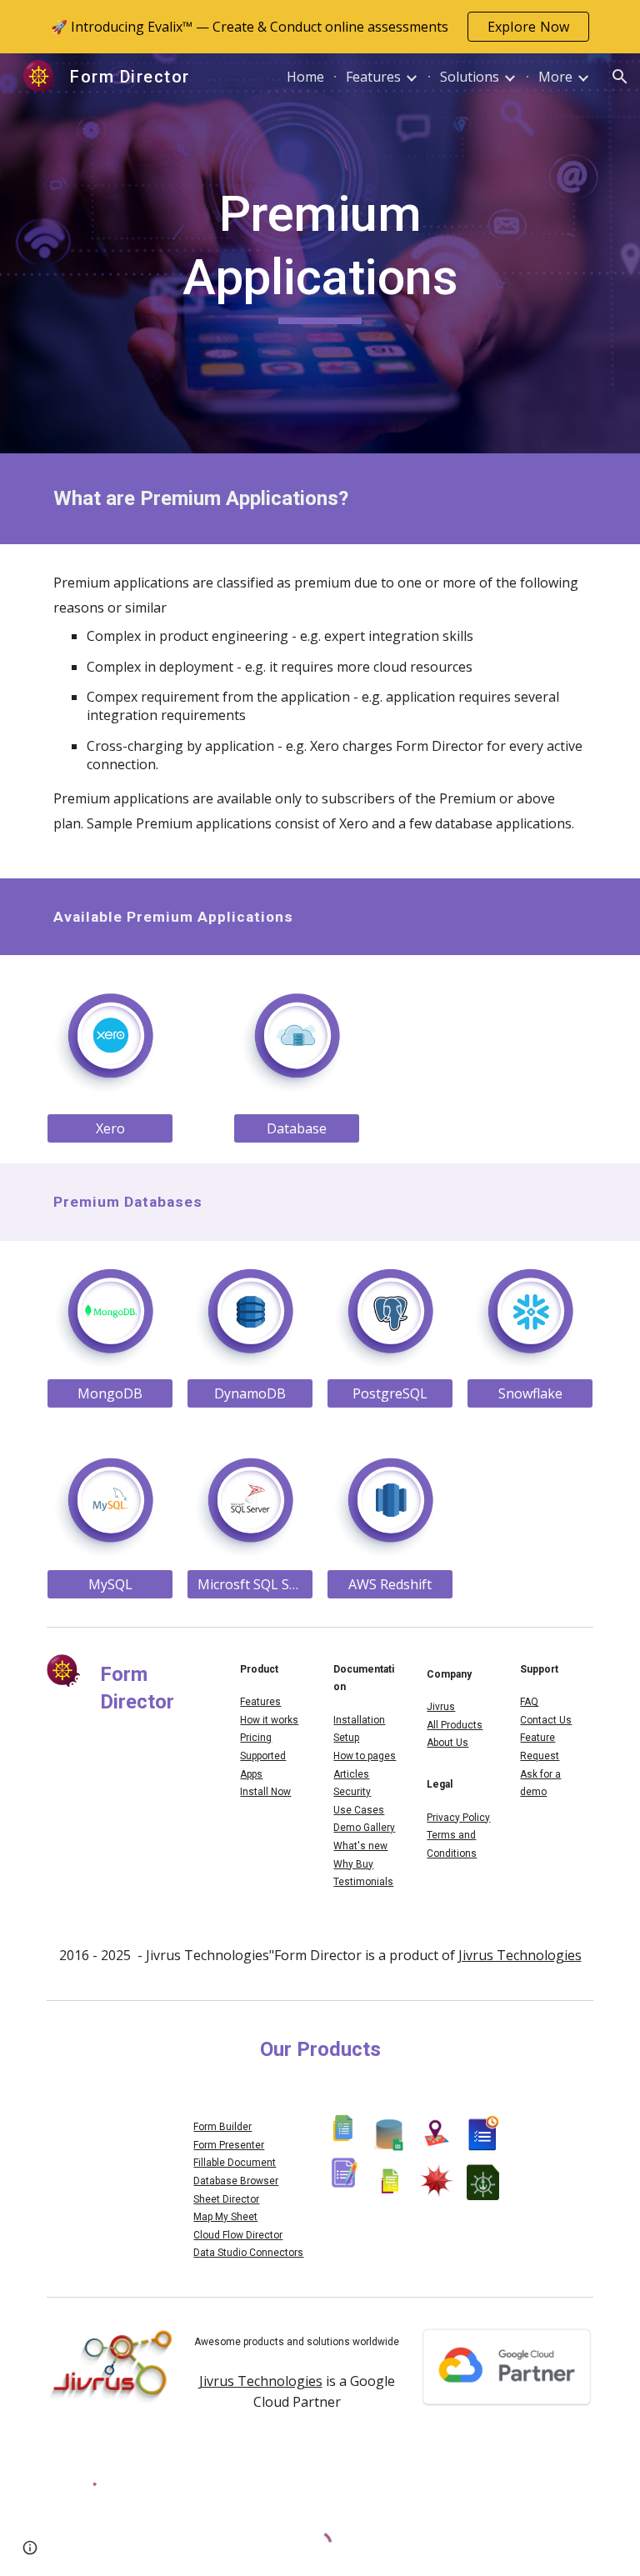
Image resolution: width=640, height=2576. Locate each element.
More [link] (555, 77)
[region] (320, 27)
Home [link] (305, 77)
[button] (620, 77)
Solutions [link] (470, 77)
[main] (320, 253)
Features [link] (373, 77)
